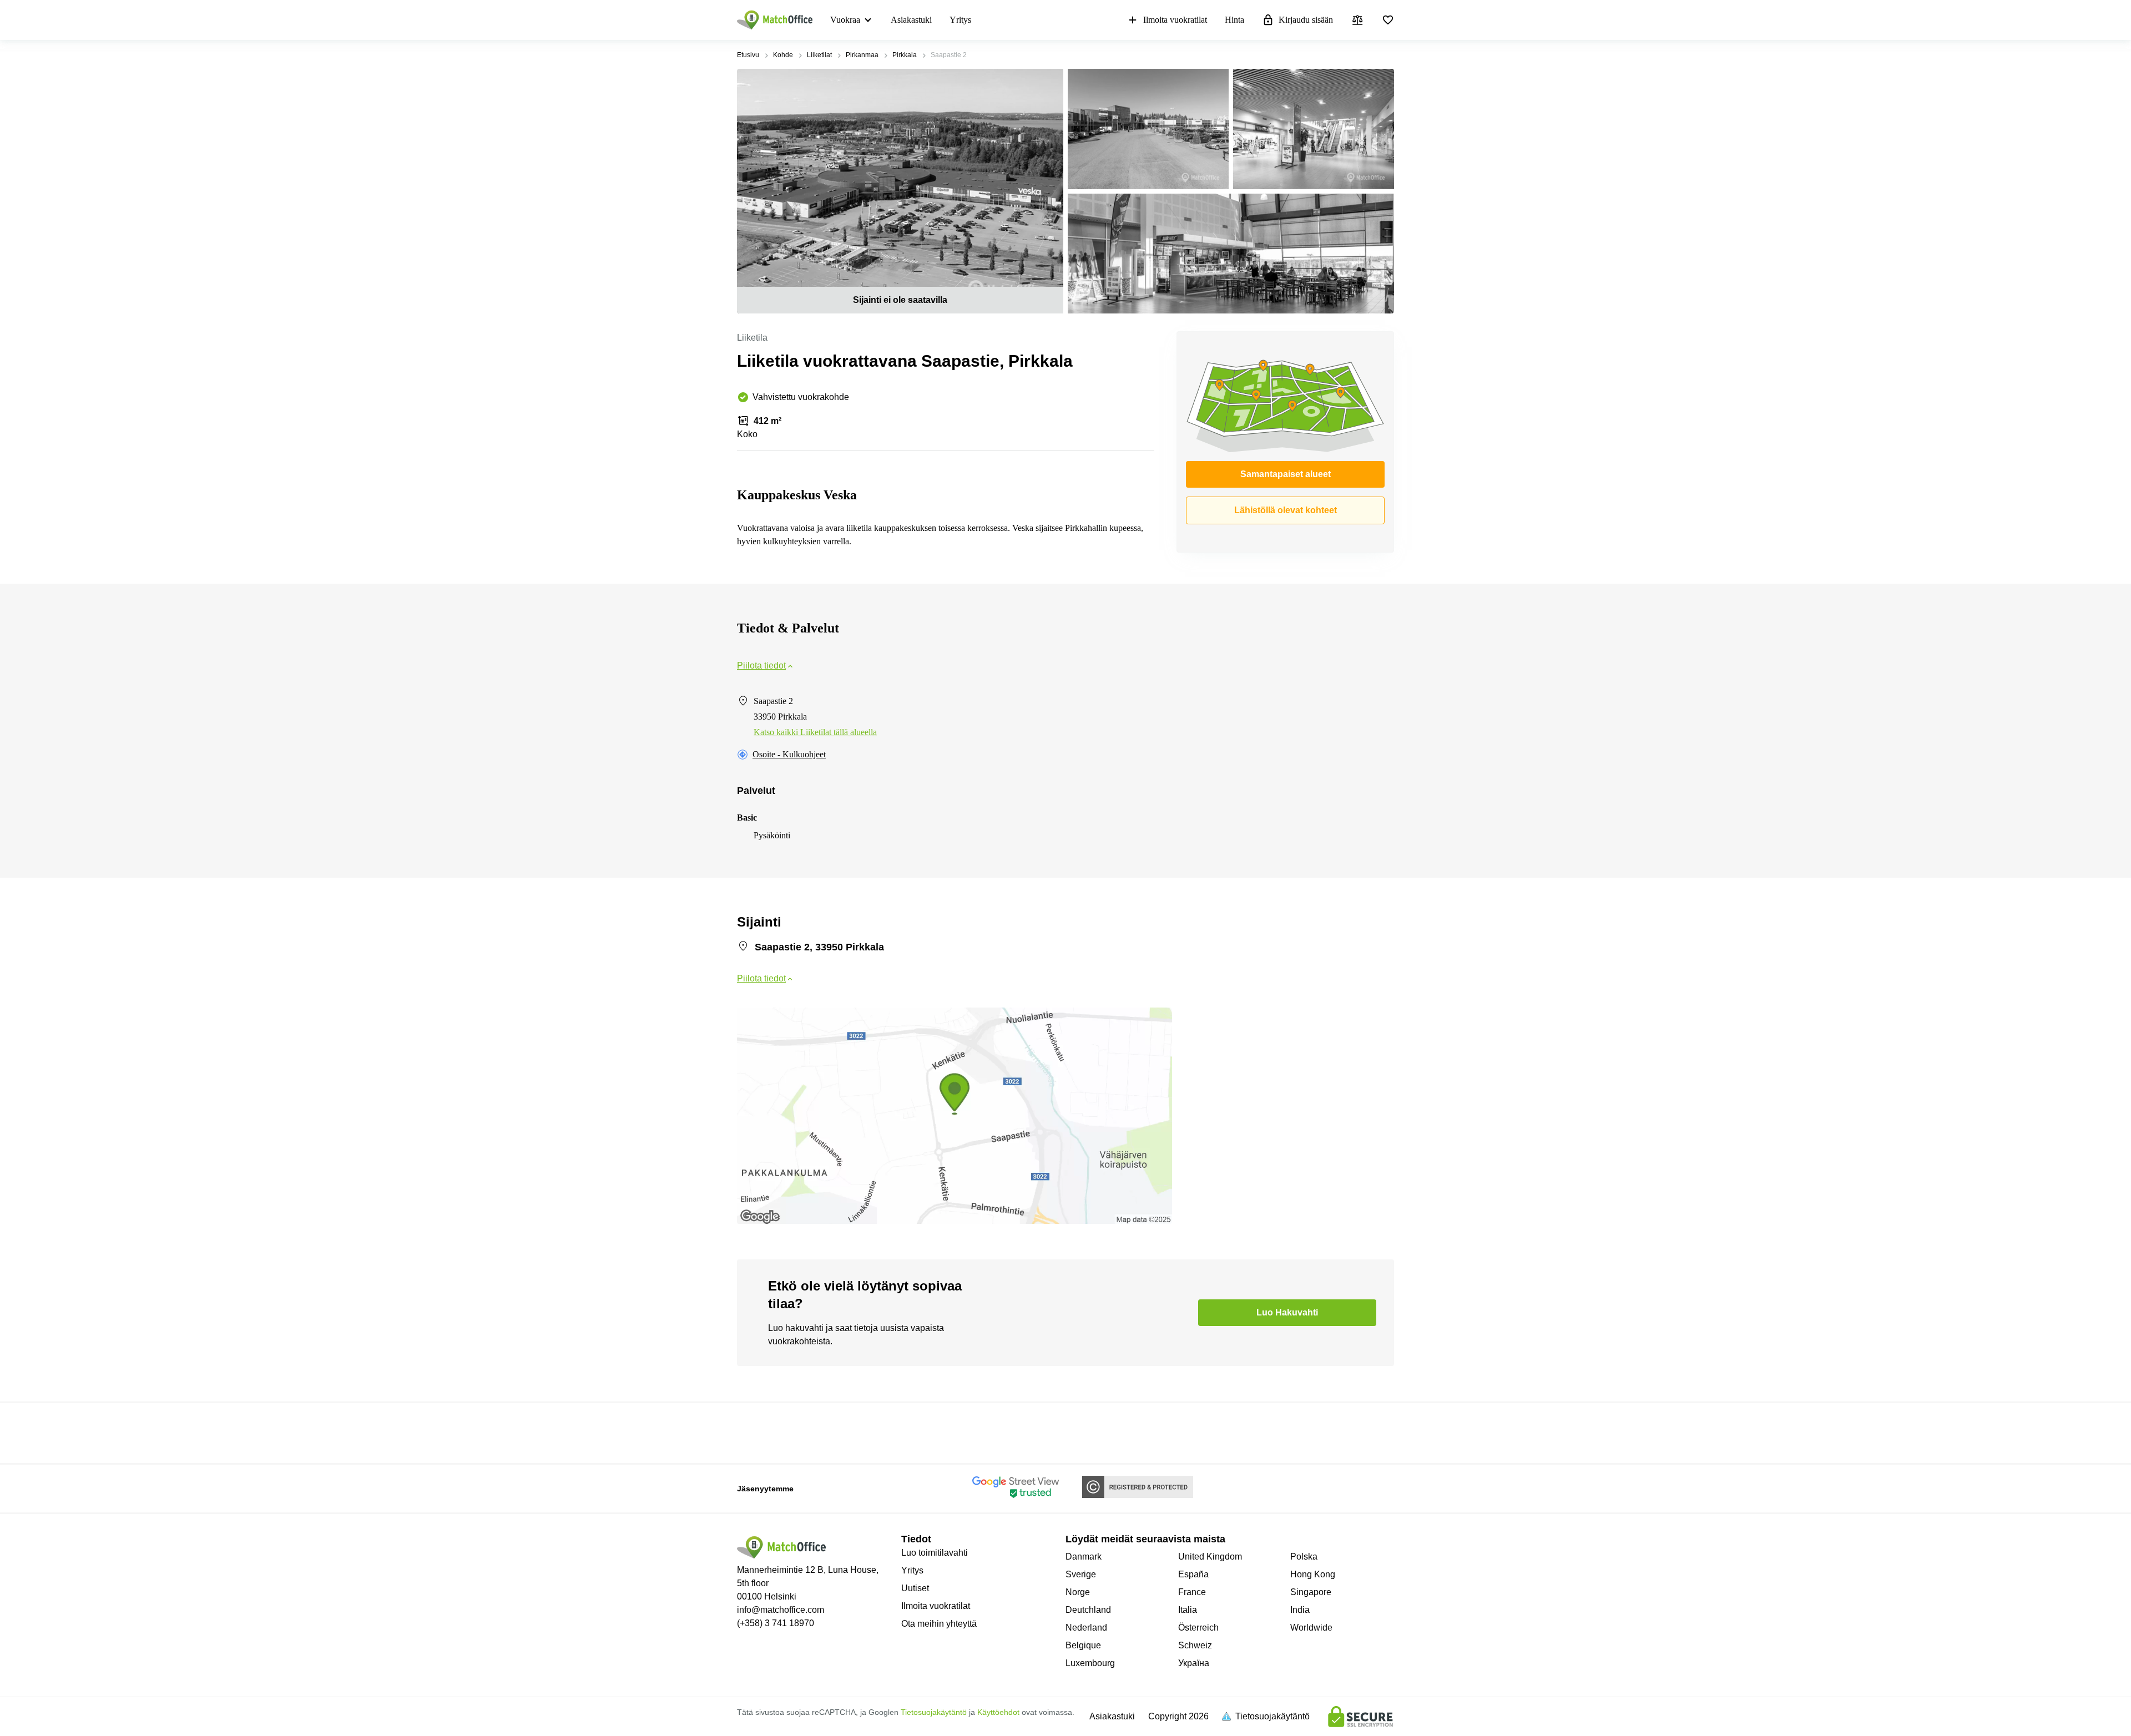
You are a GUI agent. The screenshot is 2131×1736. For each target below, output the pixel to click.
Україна (1194, 1663)
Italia (1188, 1610)
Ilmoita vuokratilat (1175, 20)
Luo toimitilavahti (935, 1553)
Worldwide (1311, 1628)
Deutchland (1088, 1610)
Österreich (1198, 1628)
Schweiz (1195, 1645)
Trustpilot (753, 1432)
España (1193, 1574)
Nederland (1086, 1628)
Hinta (1234, 20)
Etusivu (748, 55)
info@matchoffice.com (781, 1610)
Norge (1078, 1592)
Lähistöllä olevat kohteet (1286, 510)
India (1300, 1610)
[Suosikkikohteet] (1388, 20)
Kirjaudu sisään (1306, 20)
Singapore (1311, 1592)
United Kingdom (1210, 1557)
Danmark (1084, 1557)
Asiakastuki (911, 20)
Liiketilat (819, 55)
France (1192, 1592)
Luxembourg (1090, 1663)
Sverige (1081, 1574)
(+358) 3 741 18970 (776, 1623)
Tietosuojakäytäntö (934, 1712)
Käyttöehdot (998, 1712)
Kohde (783, 55)
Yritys (960, 20)
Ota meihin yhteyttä (939, 1624)
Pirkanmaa (862, 55)
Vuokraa (845, 20)
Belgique (1083, 1645)
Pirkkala (905, 55)
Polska (1304, 1557)
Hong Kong (1313, 1574)
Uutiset (915, 1588)
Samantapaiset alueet (1286, 474)
